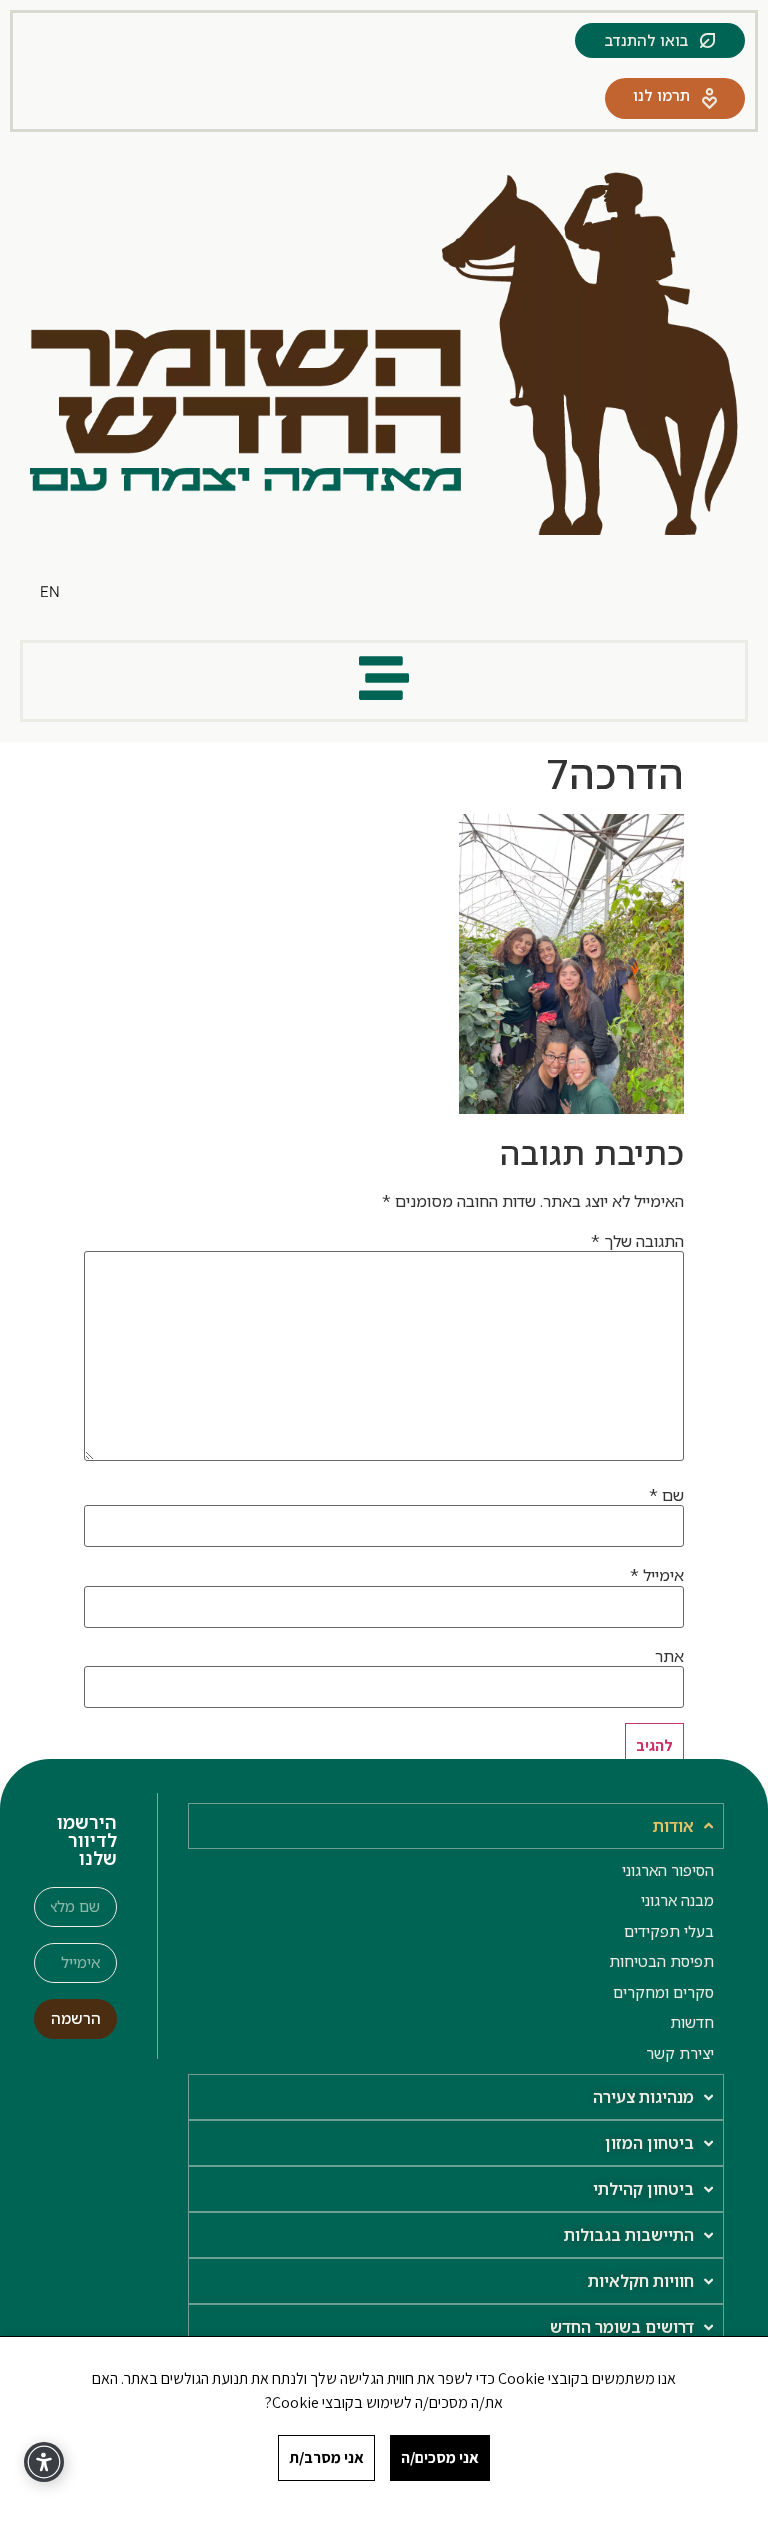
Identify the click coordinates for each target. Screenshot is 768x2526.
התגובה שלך (637, 1241)
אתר (669, 1656)
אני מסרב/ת (326, 2457)
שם (666, 1495)
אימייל (657, 1575)
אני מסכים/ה (440, 2457)
